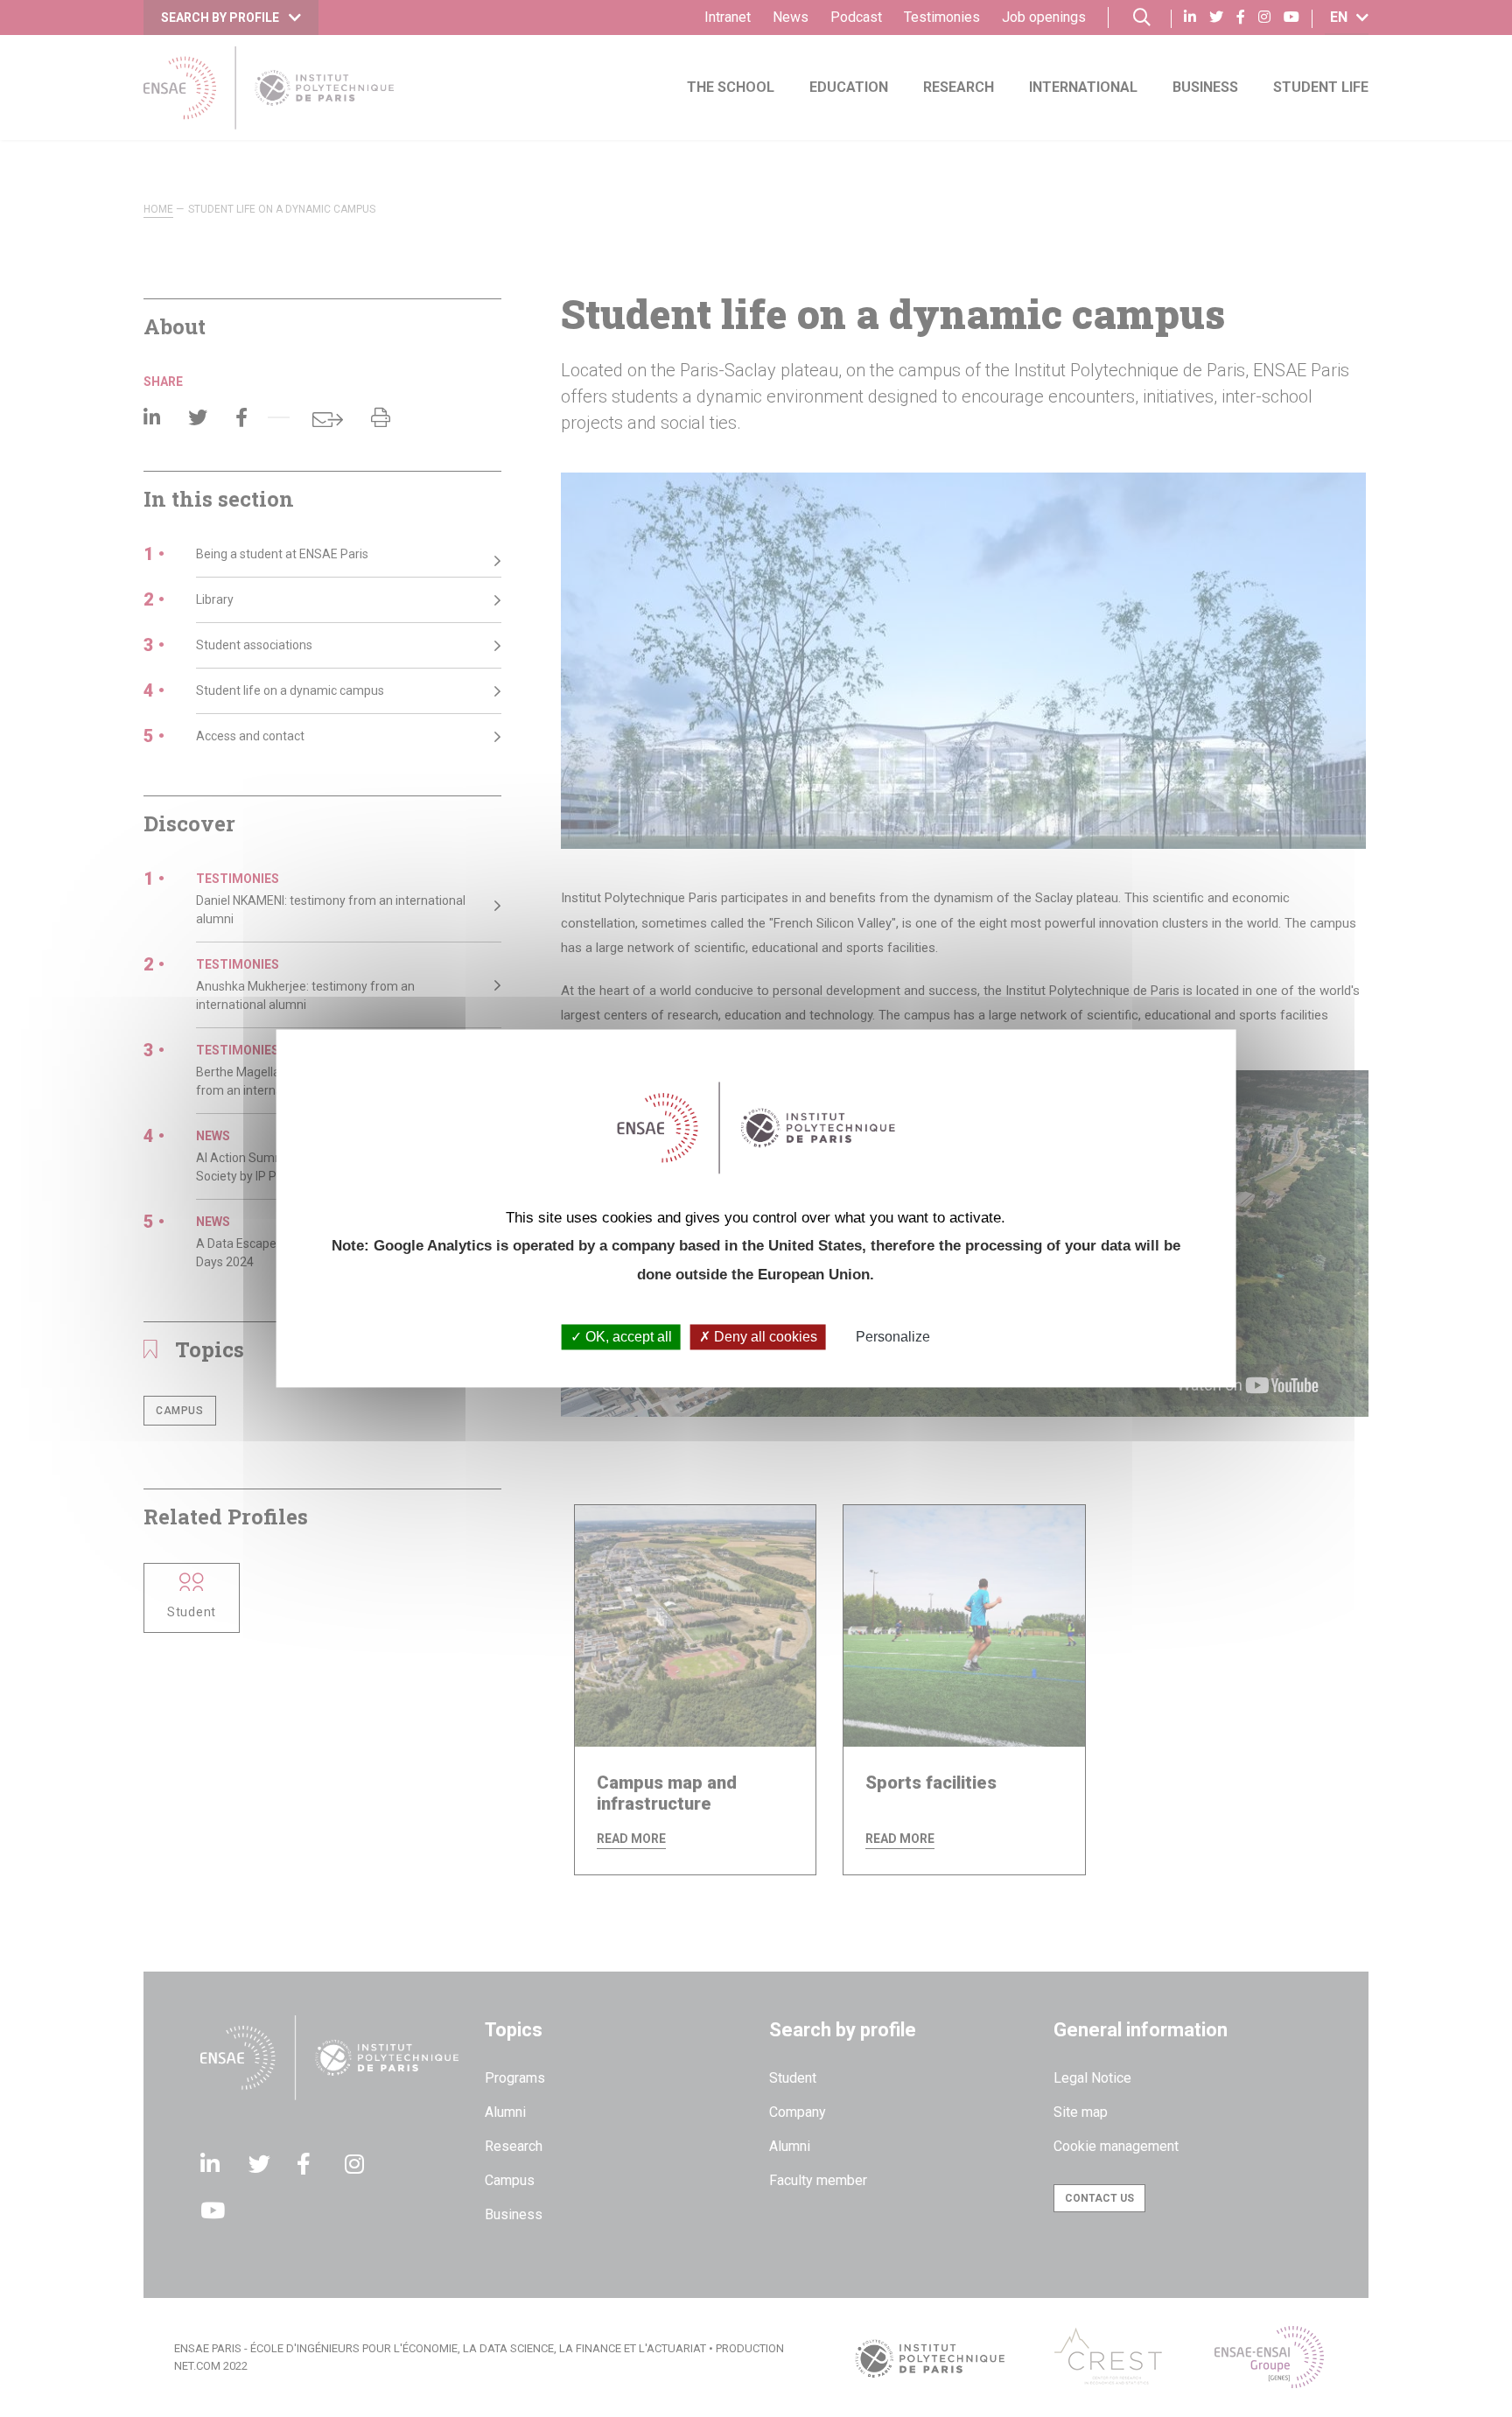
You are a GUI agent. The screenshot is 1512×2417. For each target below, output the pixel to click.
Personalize (893, 1337)
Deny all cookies (764, 1337)
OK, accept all (627, 1337)
